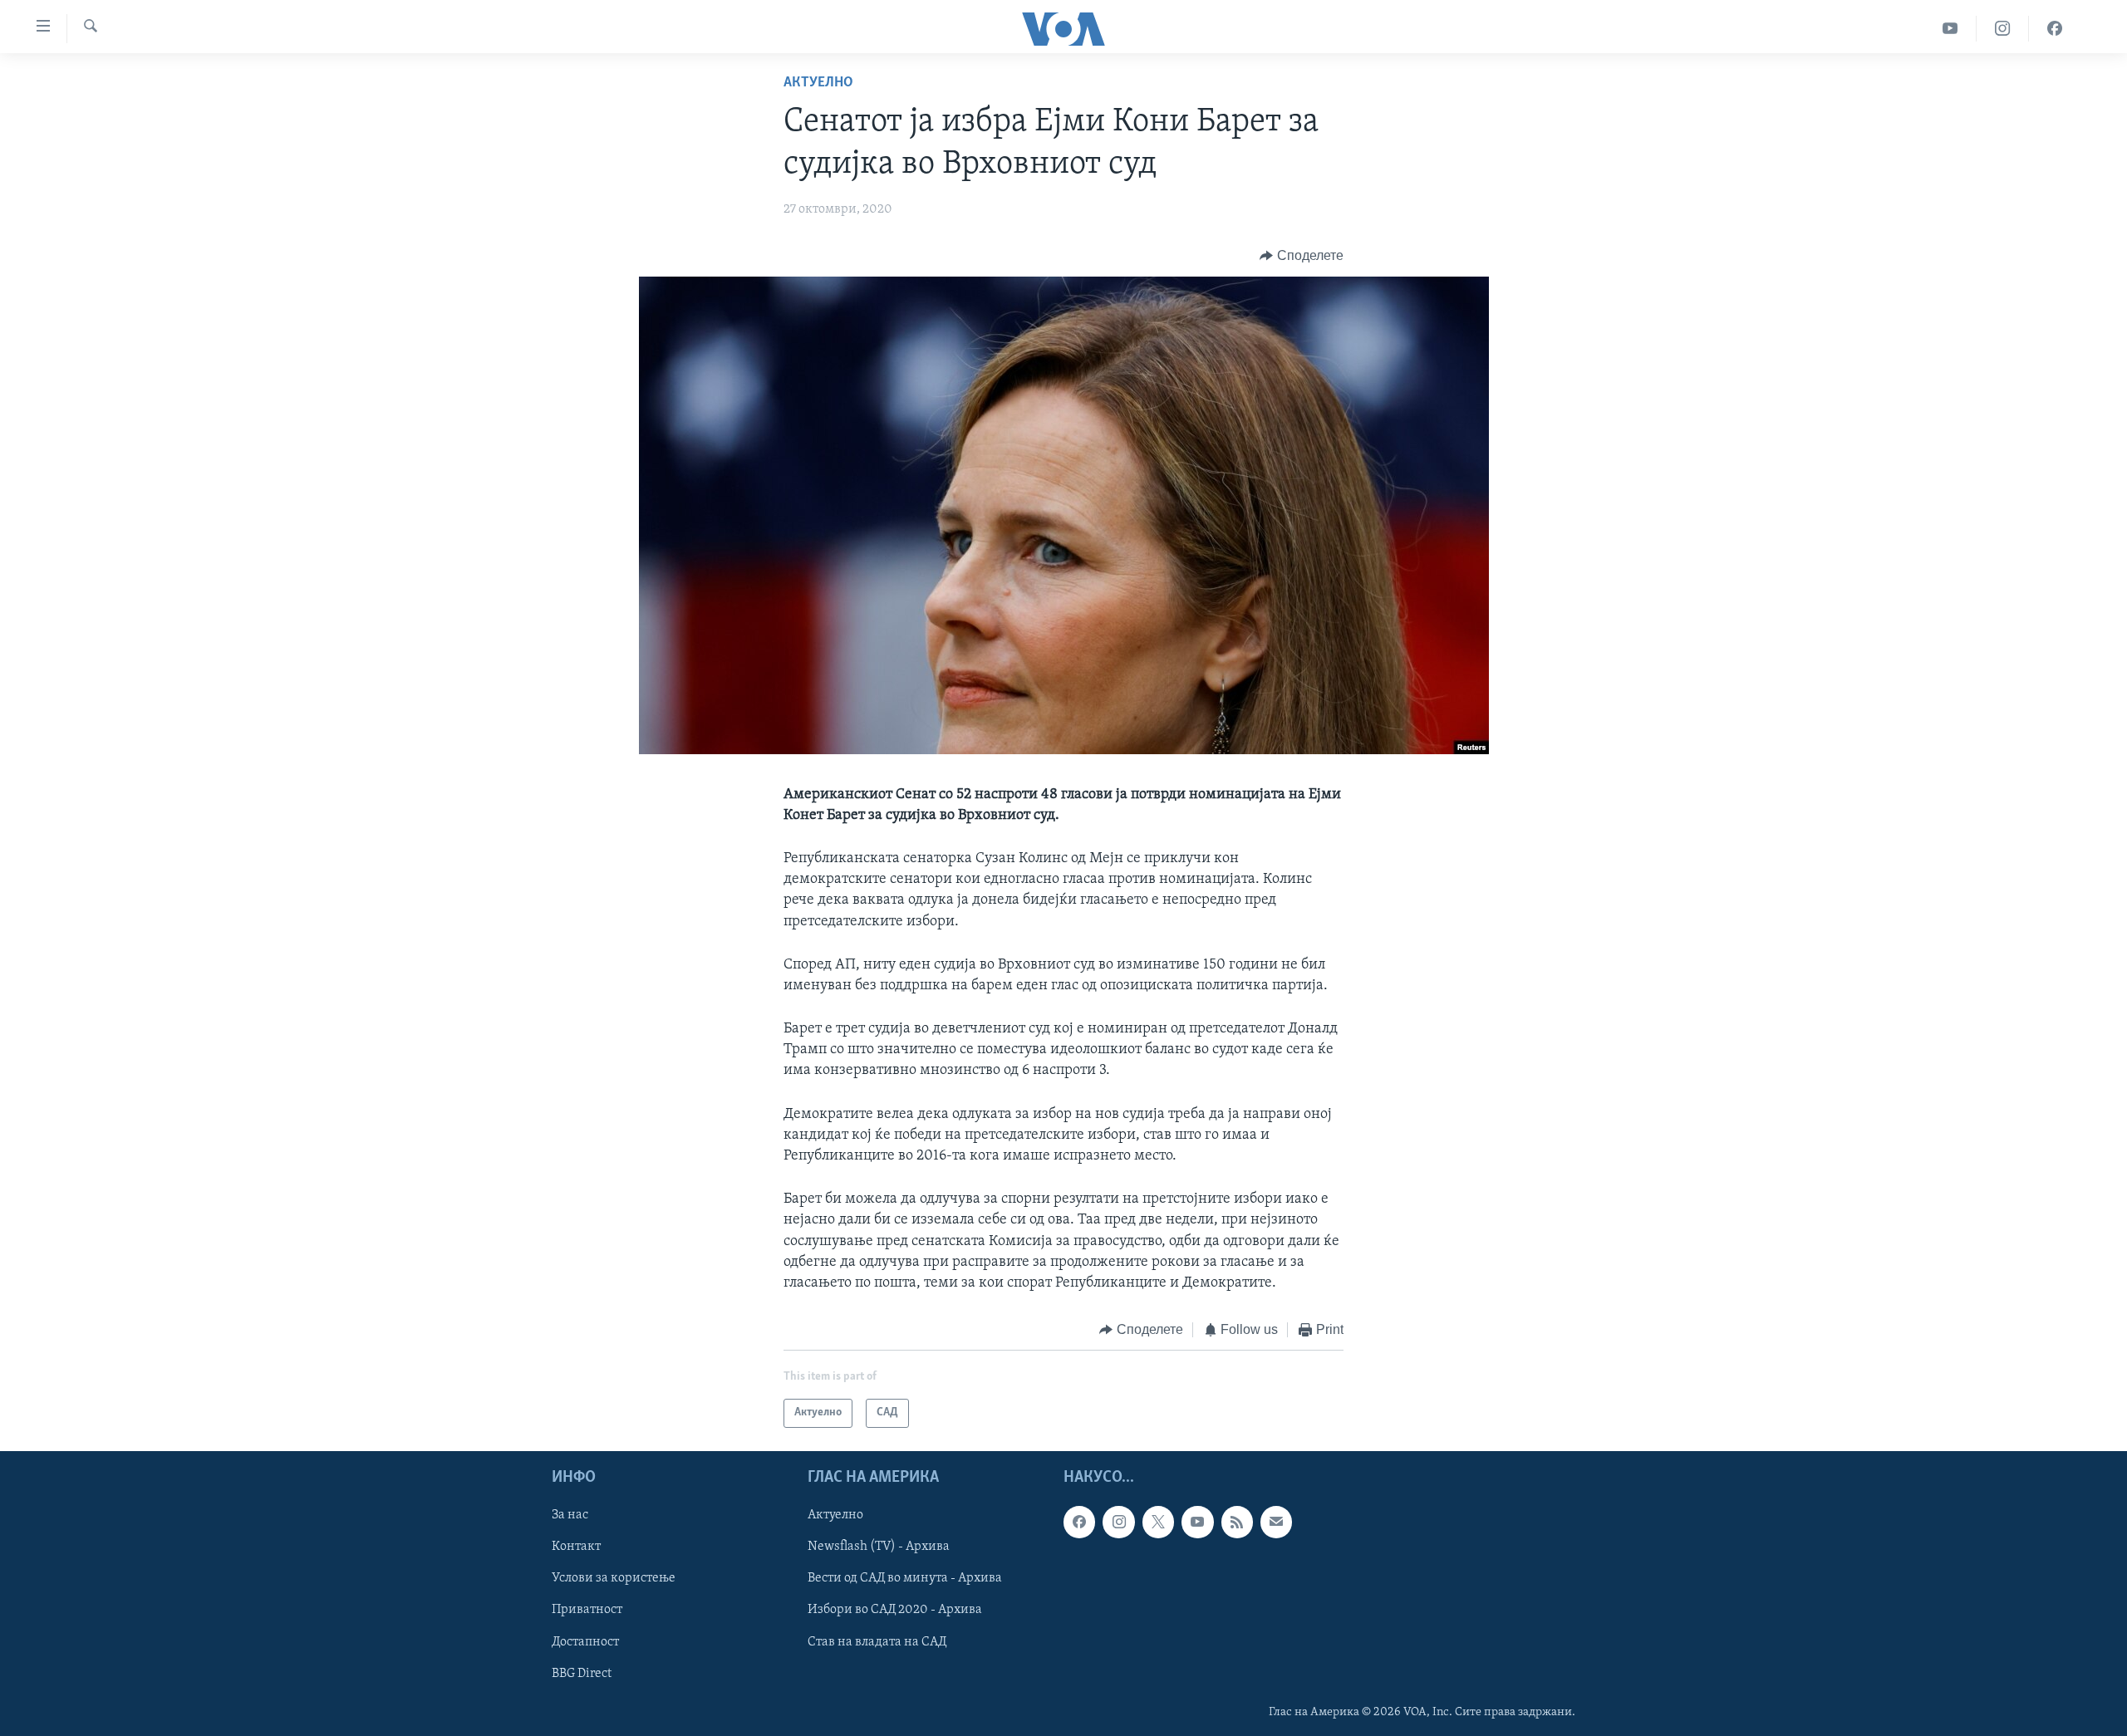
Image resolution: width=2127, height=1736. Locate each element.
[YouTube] (1950, 29)
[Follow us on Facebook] (1079, 1522)
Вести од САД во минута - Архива (905, 1578)
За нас (570, 1515)
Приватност (587, 1610)
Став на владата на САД (877, 1641)
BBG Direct (582, 1673)
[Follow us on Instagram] (1118, 1522)
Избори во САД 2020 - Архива (895, 1610)
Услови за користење (614, 1578)
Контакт (576, 1547)
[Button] (1302, 256)
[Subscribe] (1276, 1522)
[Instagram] (2003, 29)
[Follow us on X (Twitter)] (1158, 1522)
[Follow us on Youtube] (1197, 1522)
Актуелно (818, 83)
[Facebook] (2055, 29)
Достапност (585, 1641)
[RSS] (1237, 1522)
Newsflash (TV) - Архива (879, 1547)
